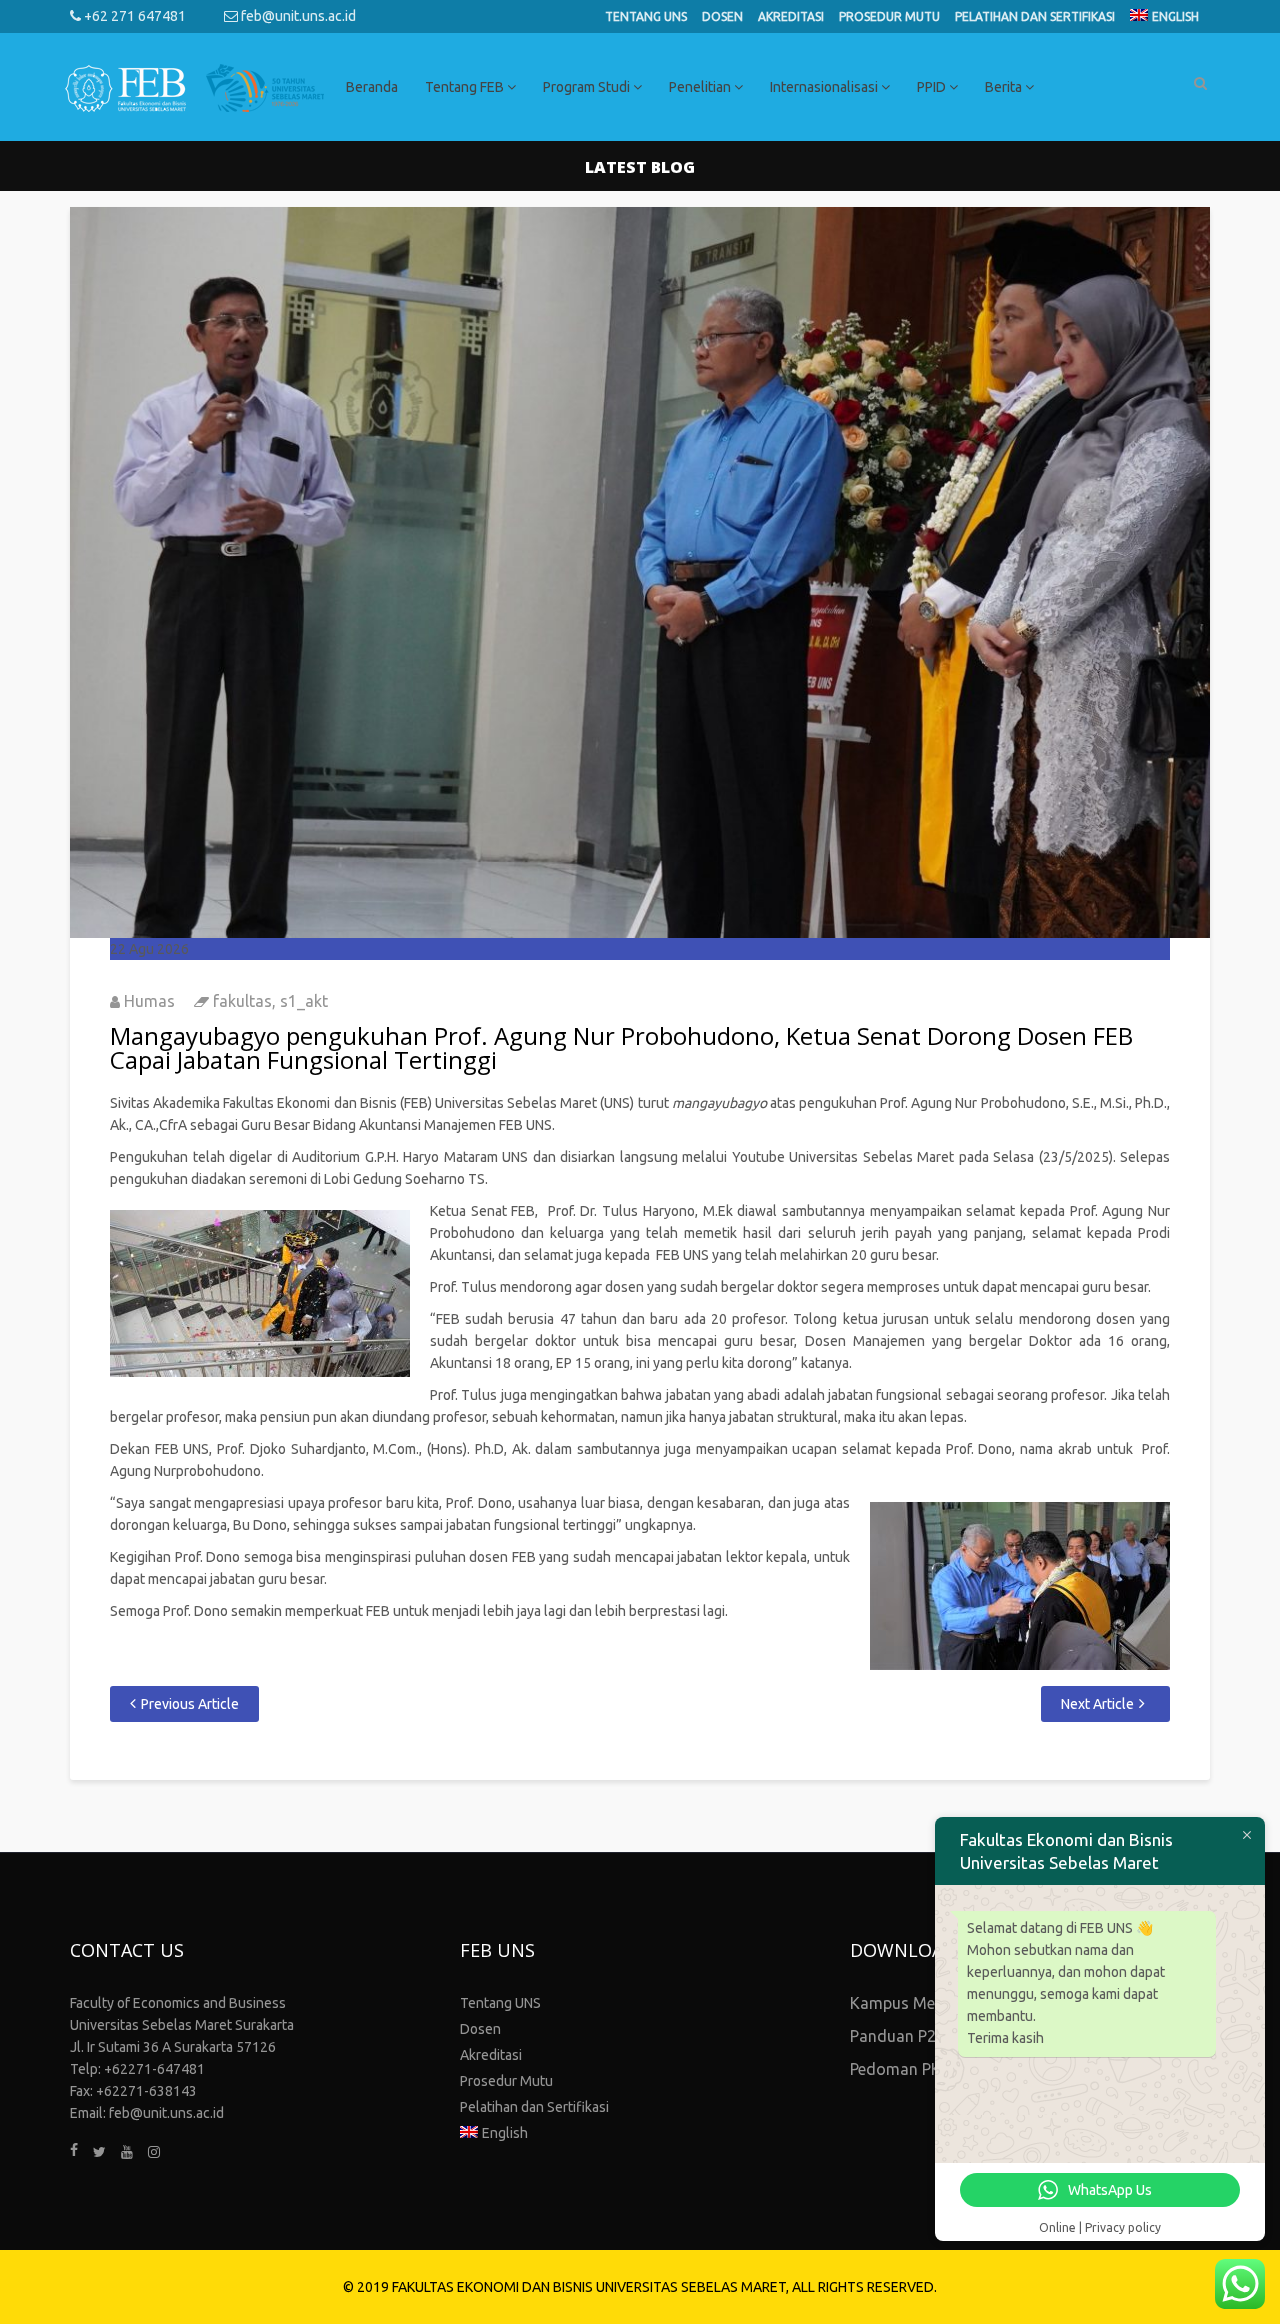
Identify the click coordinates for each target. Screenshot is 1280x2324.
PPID (933, 87)
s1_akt (304, 1001)
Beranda (372, 87)
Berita (1005, 87)
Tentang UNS (646, 16)
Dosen (722, 16)
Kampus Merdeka (913, 2003)
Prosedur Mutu (889, 16)
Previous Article (190, 1704)
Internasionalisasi (825, 87)
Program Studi (588, 87)
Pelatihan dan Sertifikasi (1035, 16)
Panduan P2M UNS (917, 2036)
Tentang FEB (466, 87)
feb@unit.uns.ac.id (297, 16)
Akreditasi (791, 16)
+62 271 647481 (133, 16)
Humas (149, 1001)
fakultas (242, 1001)
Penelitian (701, 87)
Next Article (1097, 1704)
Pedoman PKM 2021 (922, 2069)
